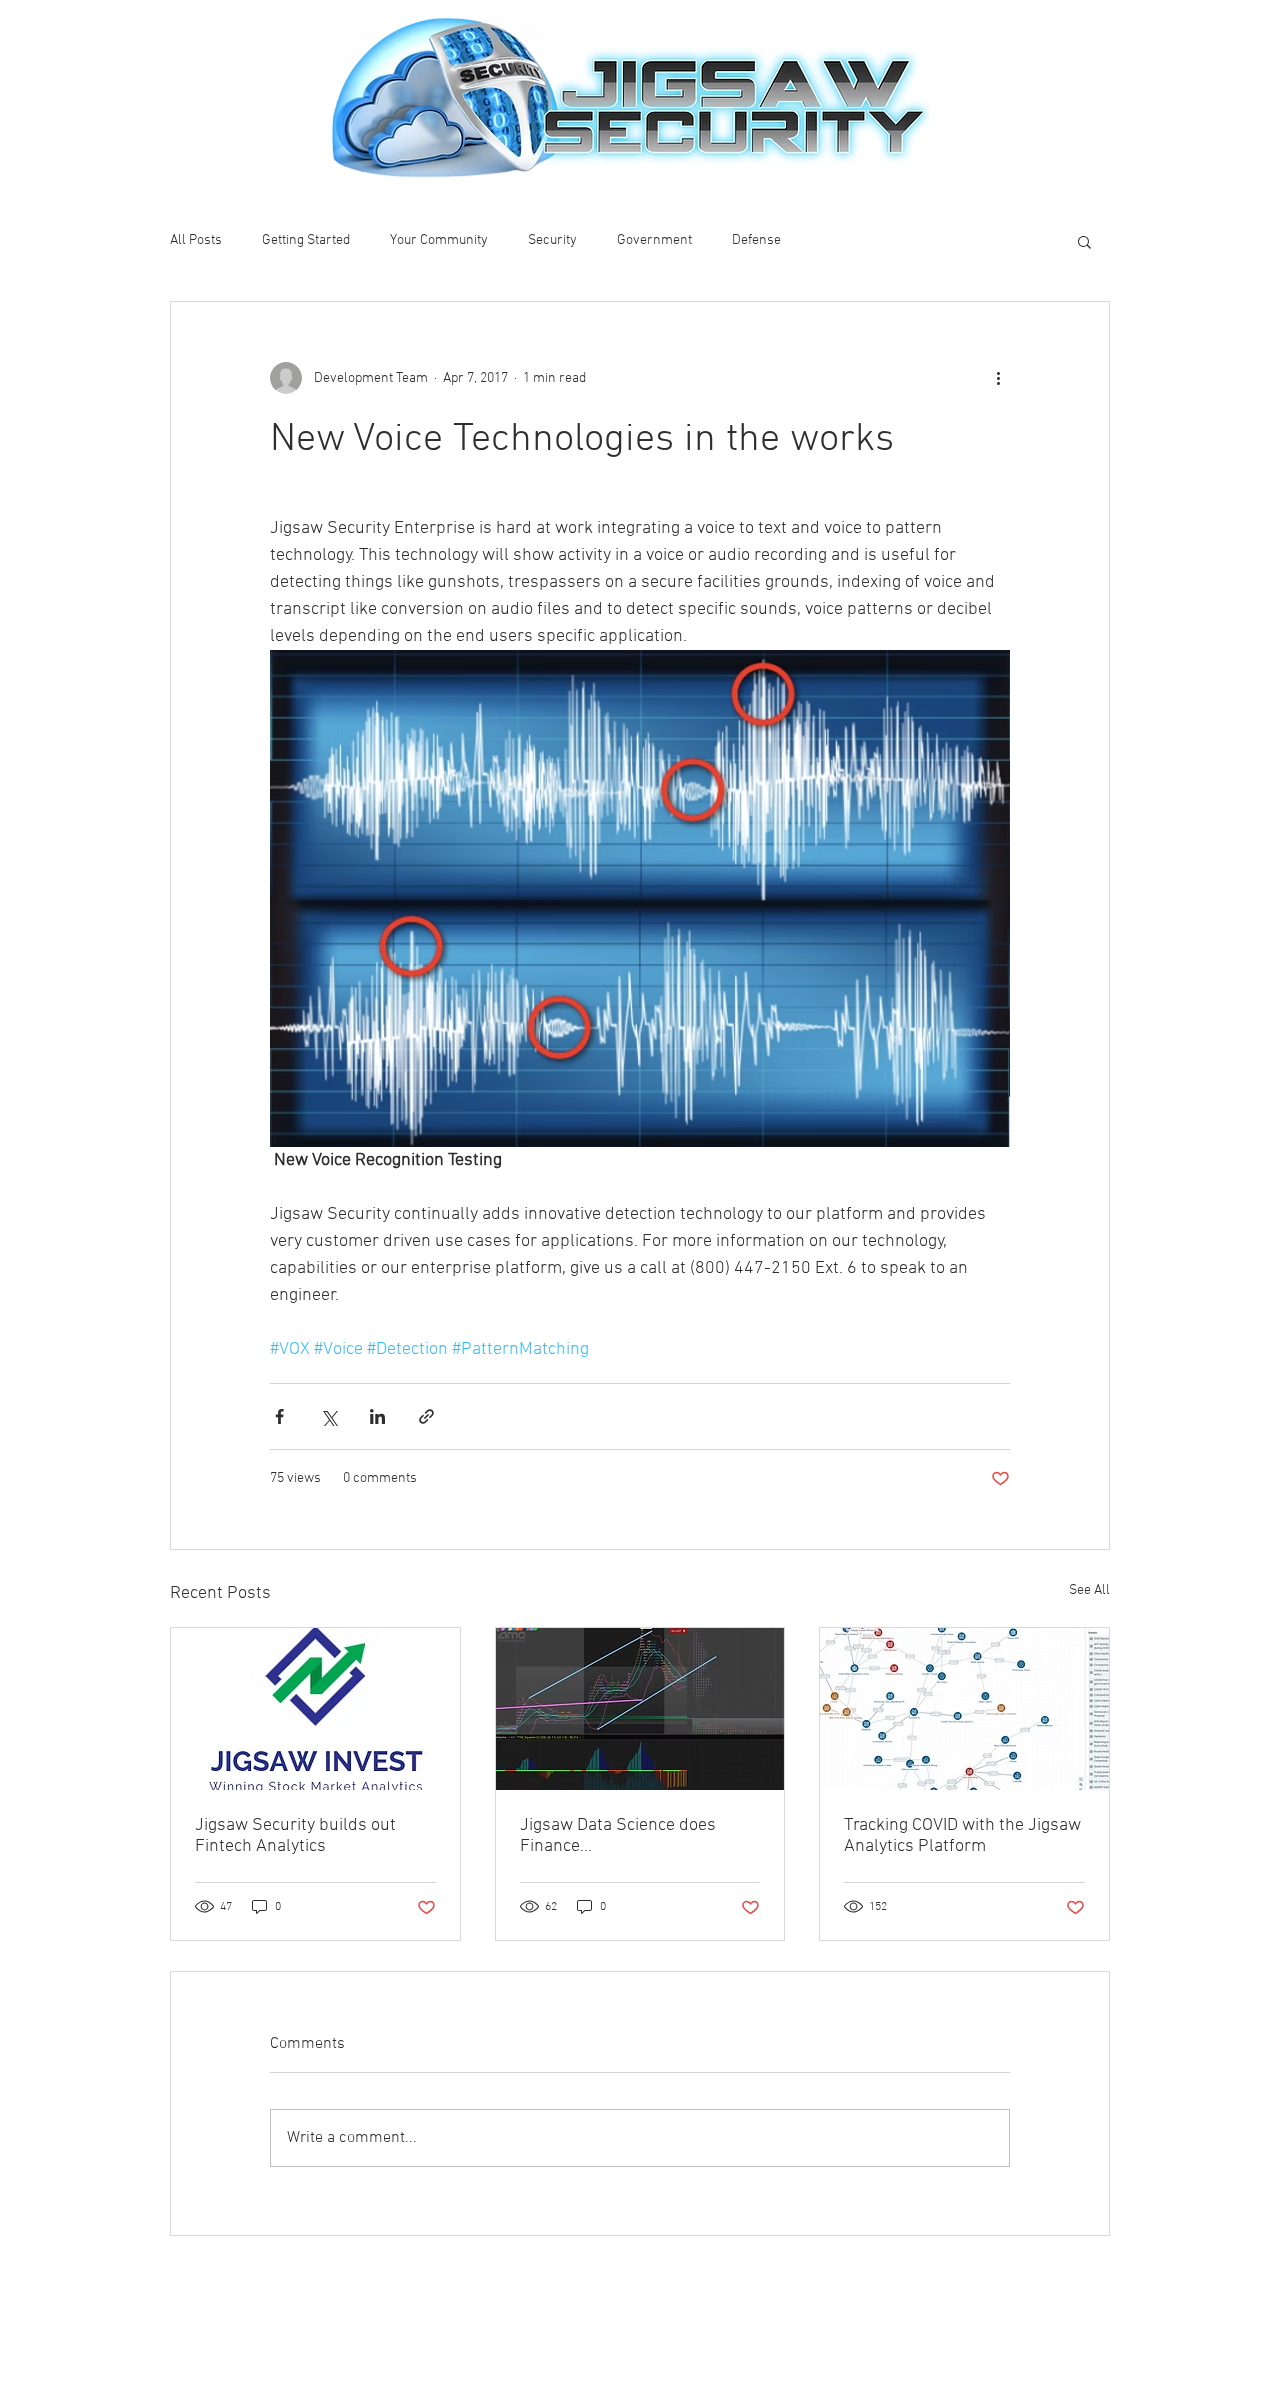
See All (1089, 1590)
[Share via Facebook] (279, 1416)
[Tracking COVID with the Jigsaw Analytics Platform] (964, 1709)
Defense (756, 240)
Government (654, 240)
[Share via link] (426, 1416)
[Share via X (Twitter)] (328, 1416)
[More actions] (998, 378)
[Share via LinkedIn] (377, 1416)
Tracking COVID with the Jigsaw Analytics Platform (962, 1836)
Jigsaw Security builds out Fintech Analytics (295, 1836)
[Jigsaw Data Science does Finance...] (640, 1709)
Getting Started (306, 240)
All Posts (196, 240)
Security (552, 240)
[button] (1084, 241)
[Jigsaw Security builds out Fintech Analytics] (315, 1709)
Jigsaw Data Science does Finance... (618, 1836)
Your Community (439, 240)
